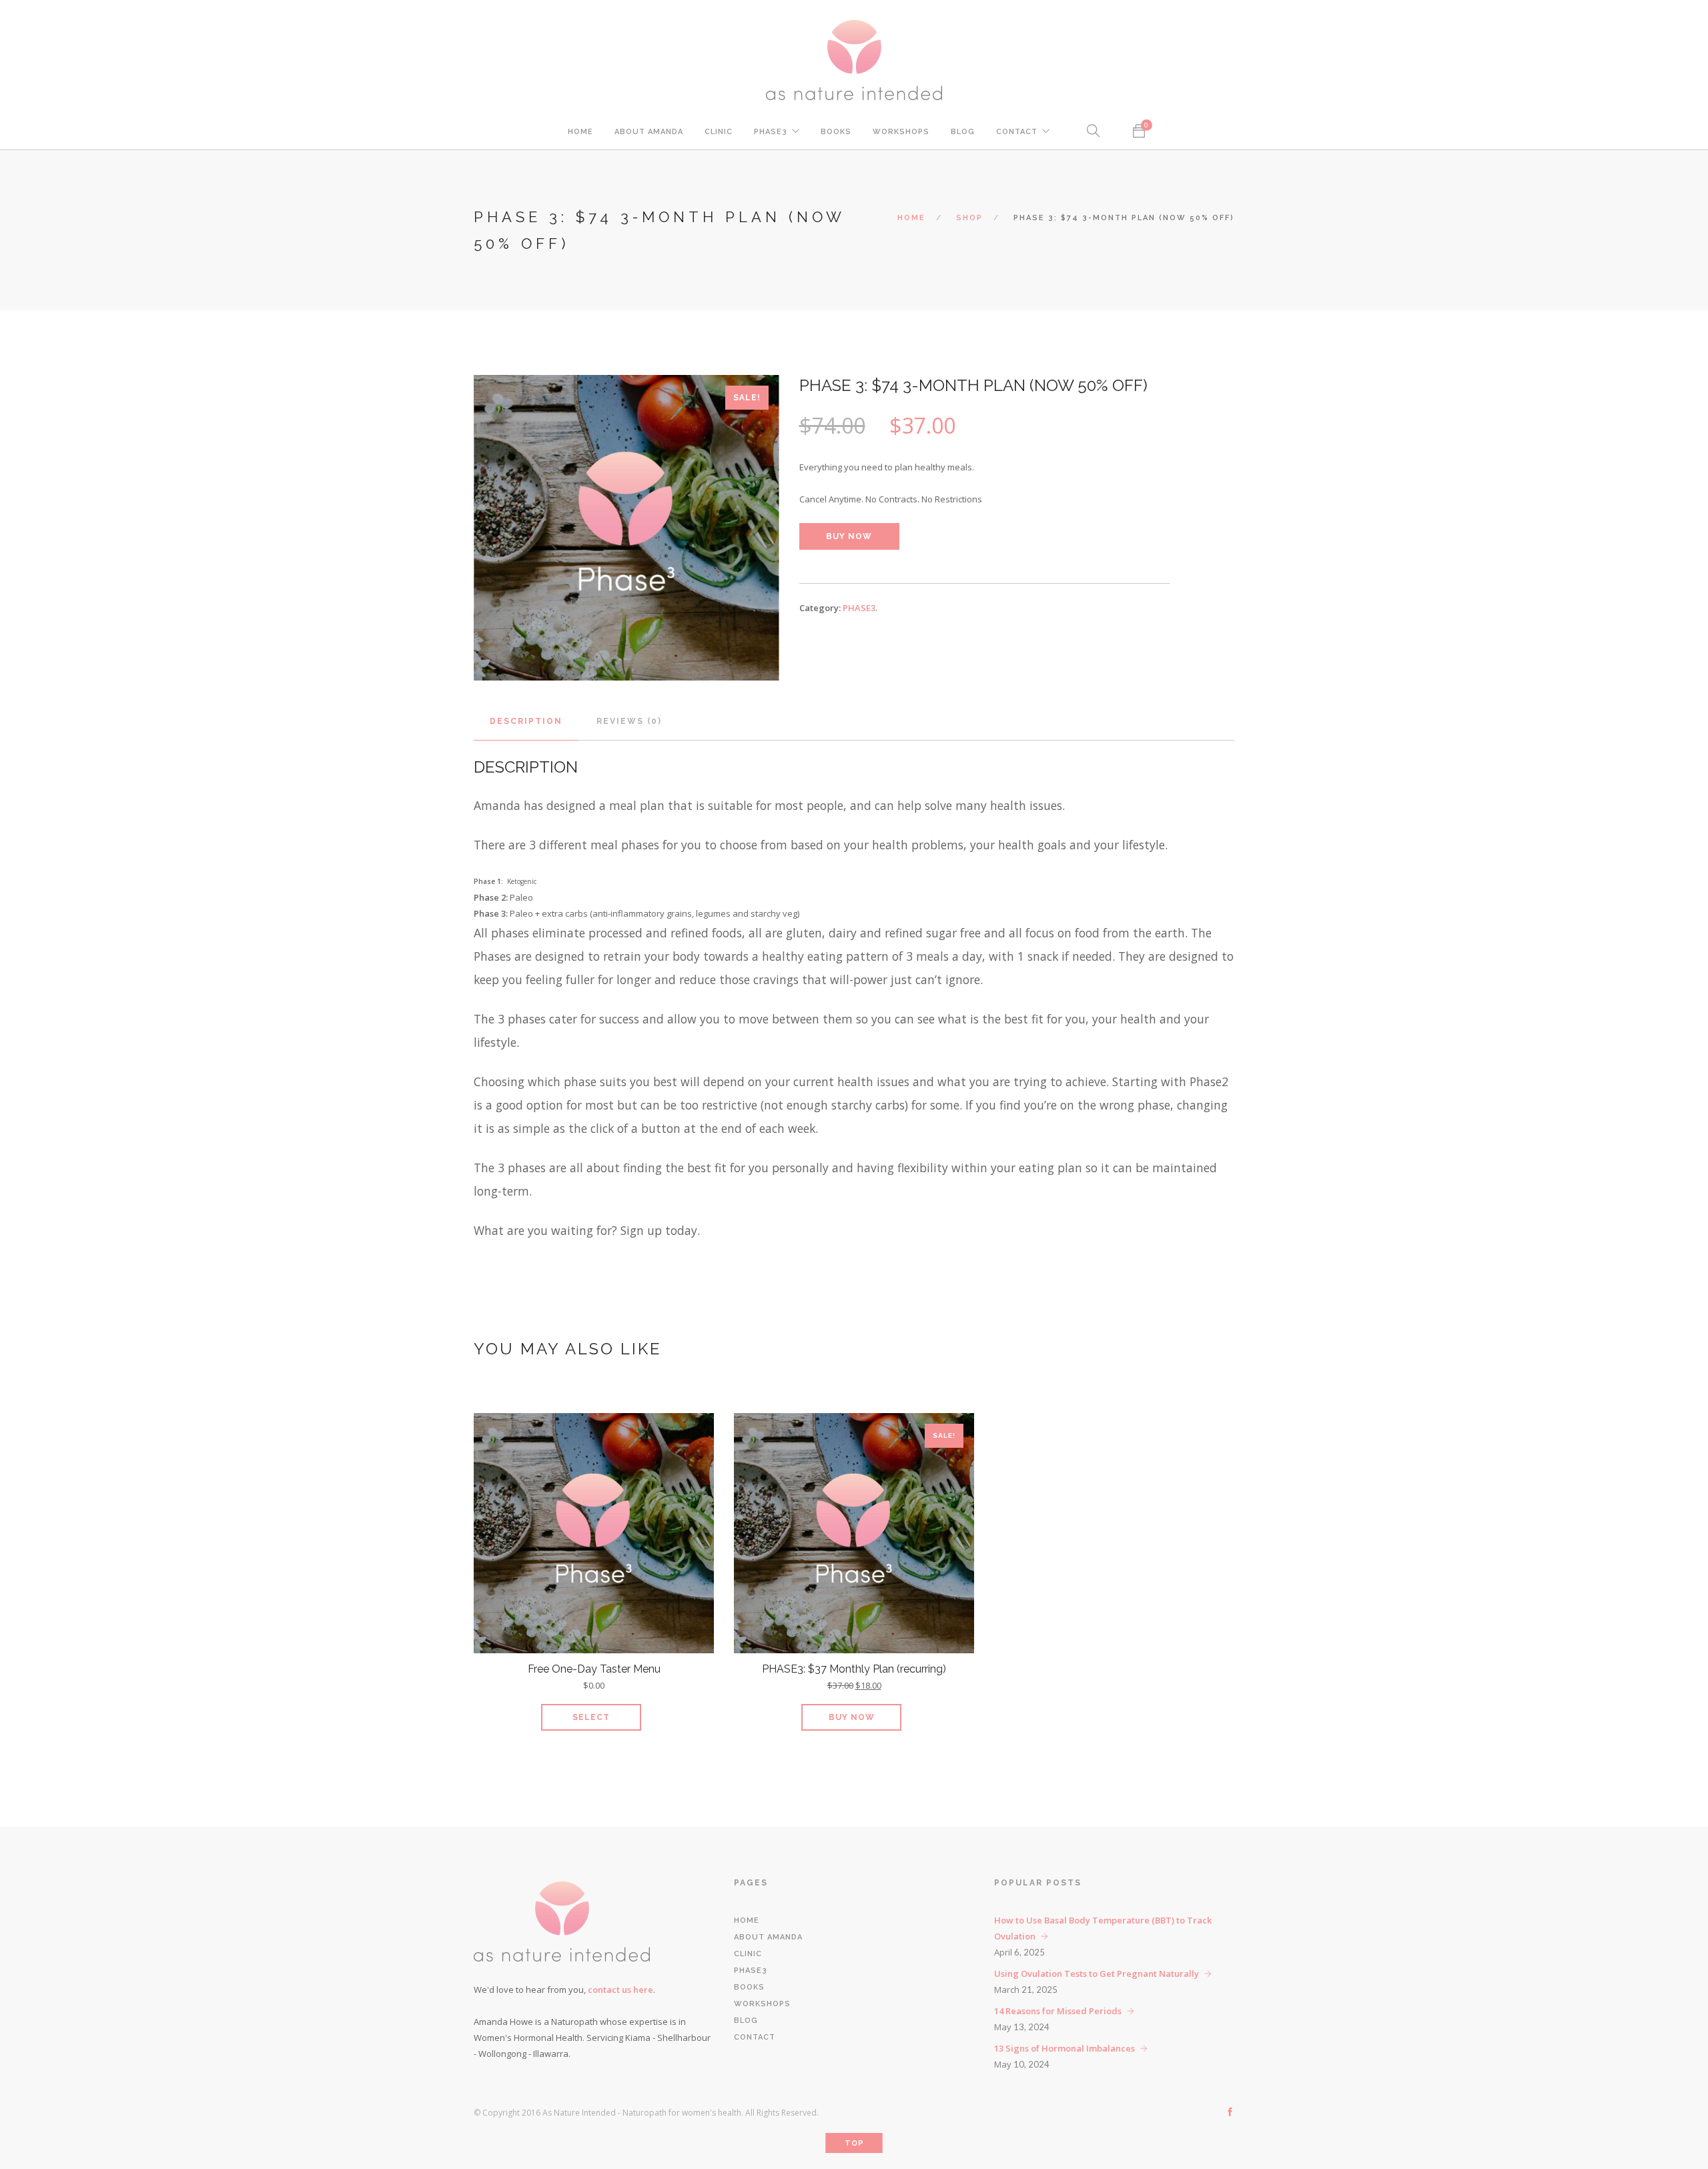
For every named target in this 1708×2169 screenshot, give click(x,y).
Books (836, 132)
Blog (963, 132)
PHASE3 (771, 132)
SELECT (591, 1717)
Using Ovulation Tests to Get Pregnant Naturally (1097, 1974)
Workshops (901, 132)
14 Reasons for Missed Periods (1058, 2011)
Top (854, 2143)
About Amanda (649, 132)
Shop (969, 218)
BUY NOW (849, 536)
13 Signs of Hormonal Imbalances (1064, 2048)
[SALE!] (854, 1536)
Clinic (719, 132)
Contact (1017, 132)
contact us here (620, 1990)
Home (580, 132)
